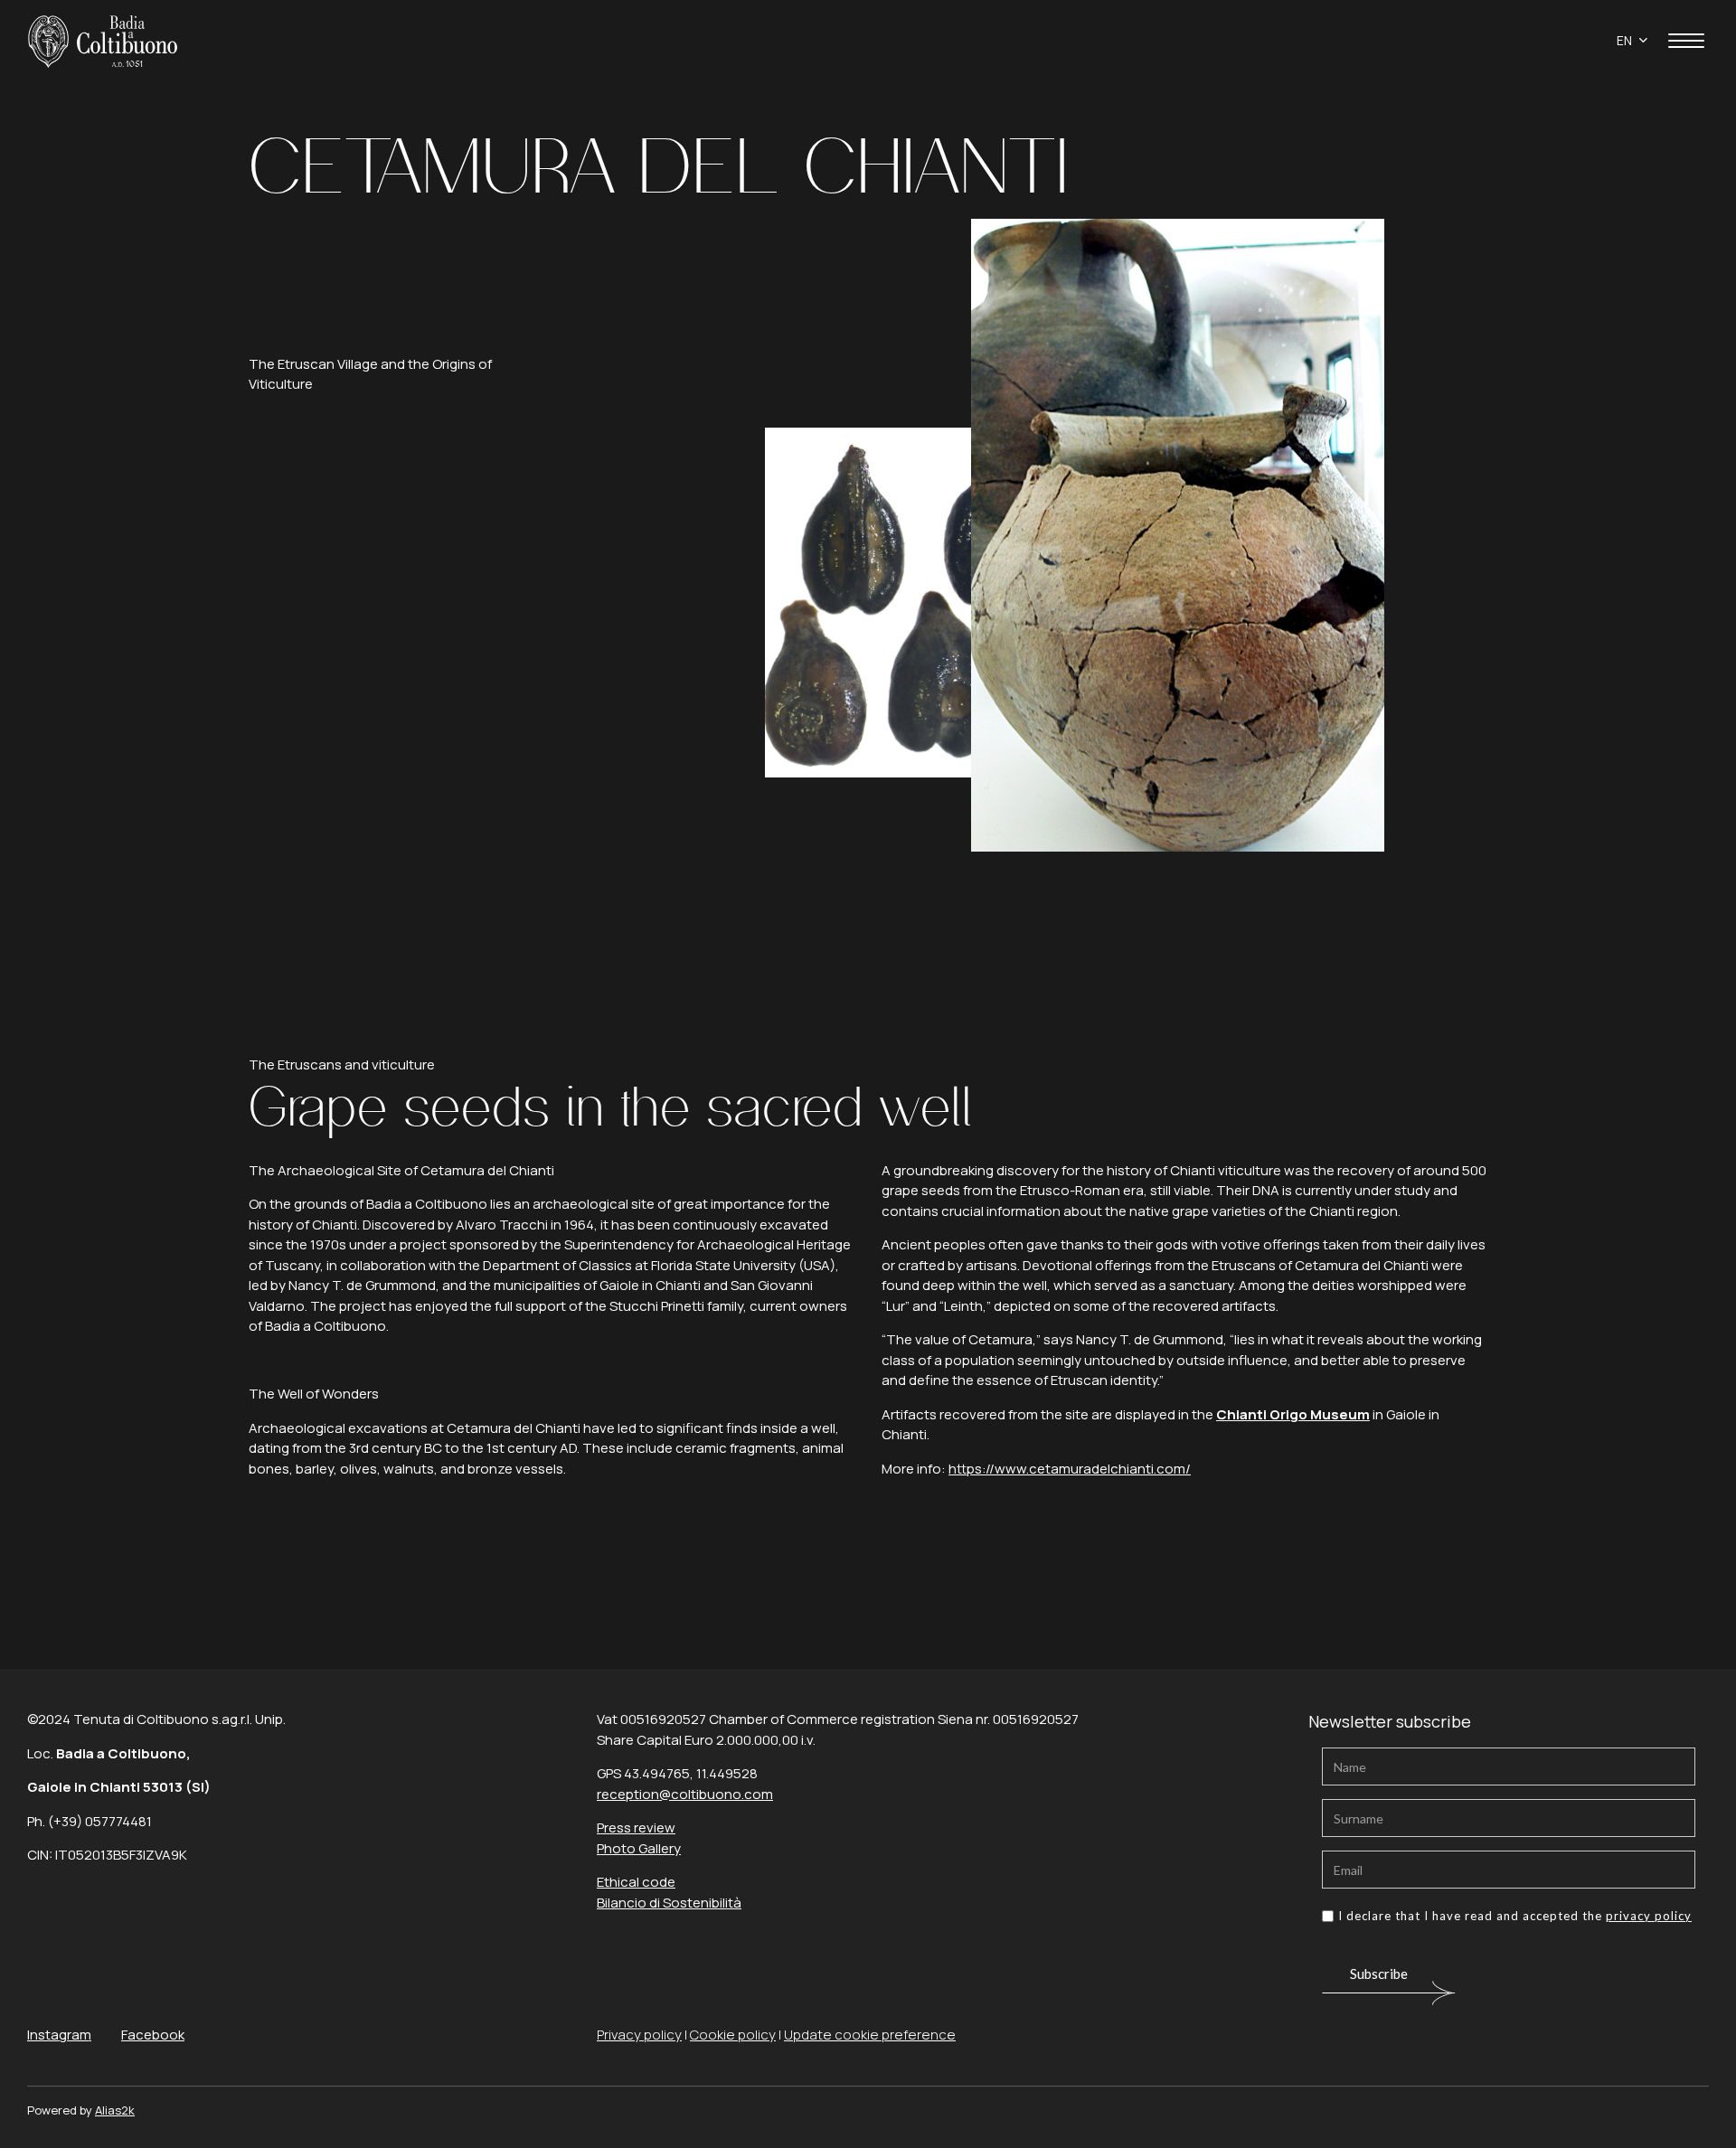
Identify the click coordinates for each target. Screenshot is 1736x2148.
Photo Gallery (639, 1848)
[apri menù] (1686, 44)
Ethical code (636, 1882)
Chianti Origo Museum (1293, 1414)
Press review (636, 1828)
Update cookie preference (870, 2035)
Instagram (59, 2035)
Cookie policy (733, 2035)
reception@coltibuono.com (685, 1794)
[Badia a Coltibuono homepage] (103, 39)
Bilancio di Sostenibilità (669, 1903)
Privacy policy (639, 2035)
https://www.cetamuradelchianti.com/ (1070, 1469)
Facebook (153, 2035)
